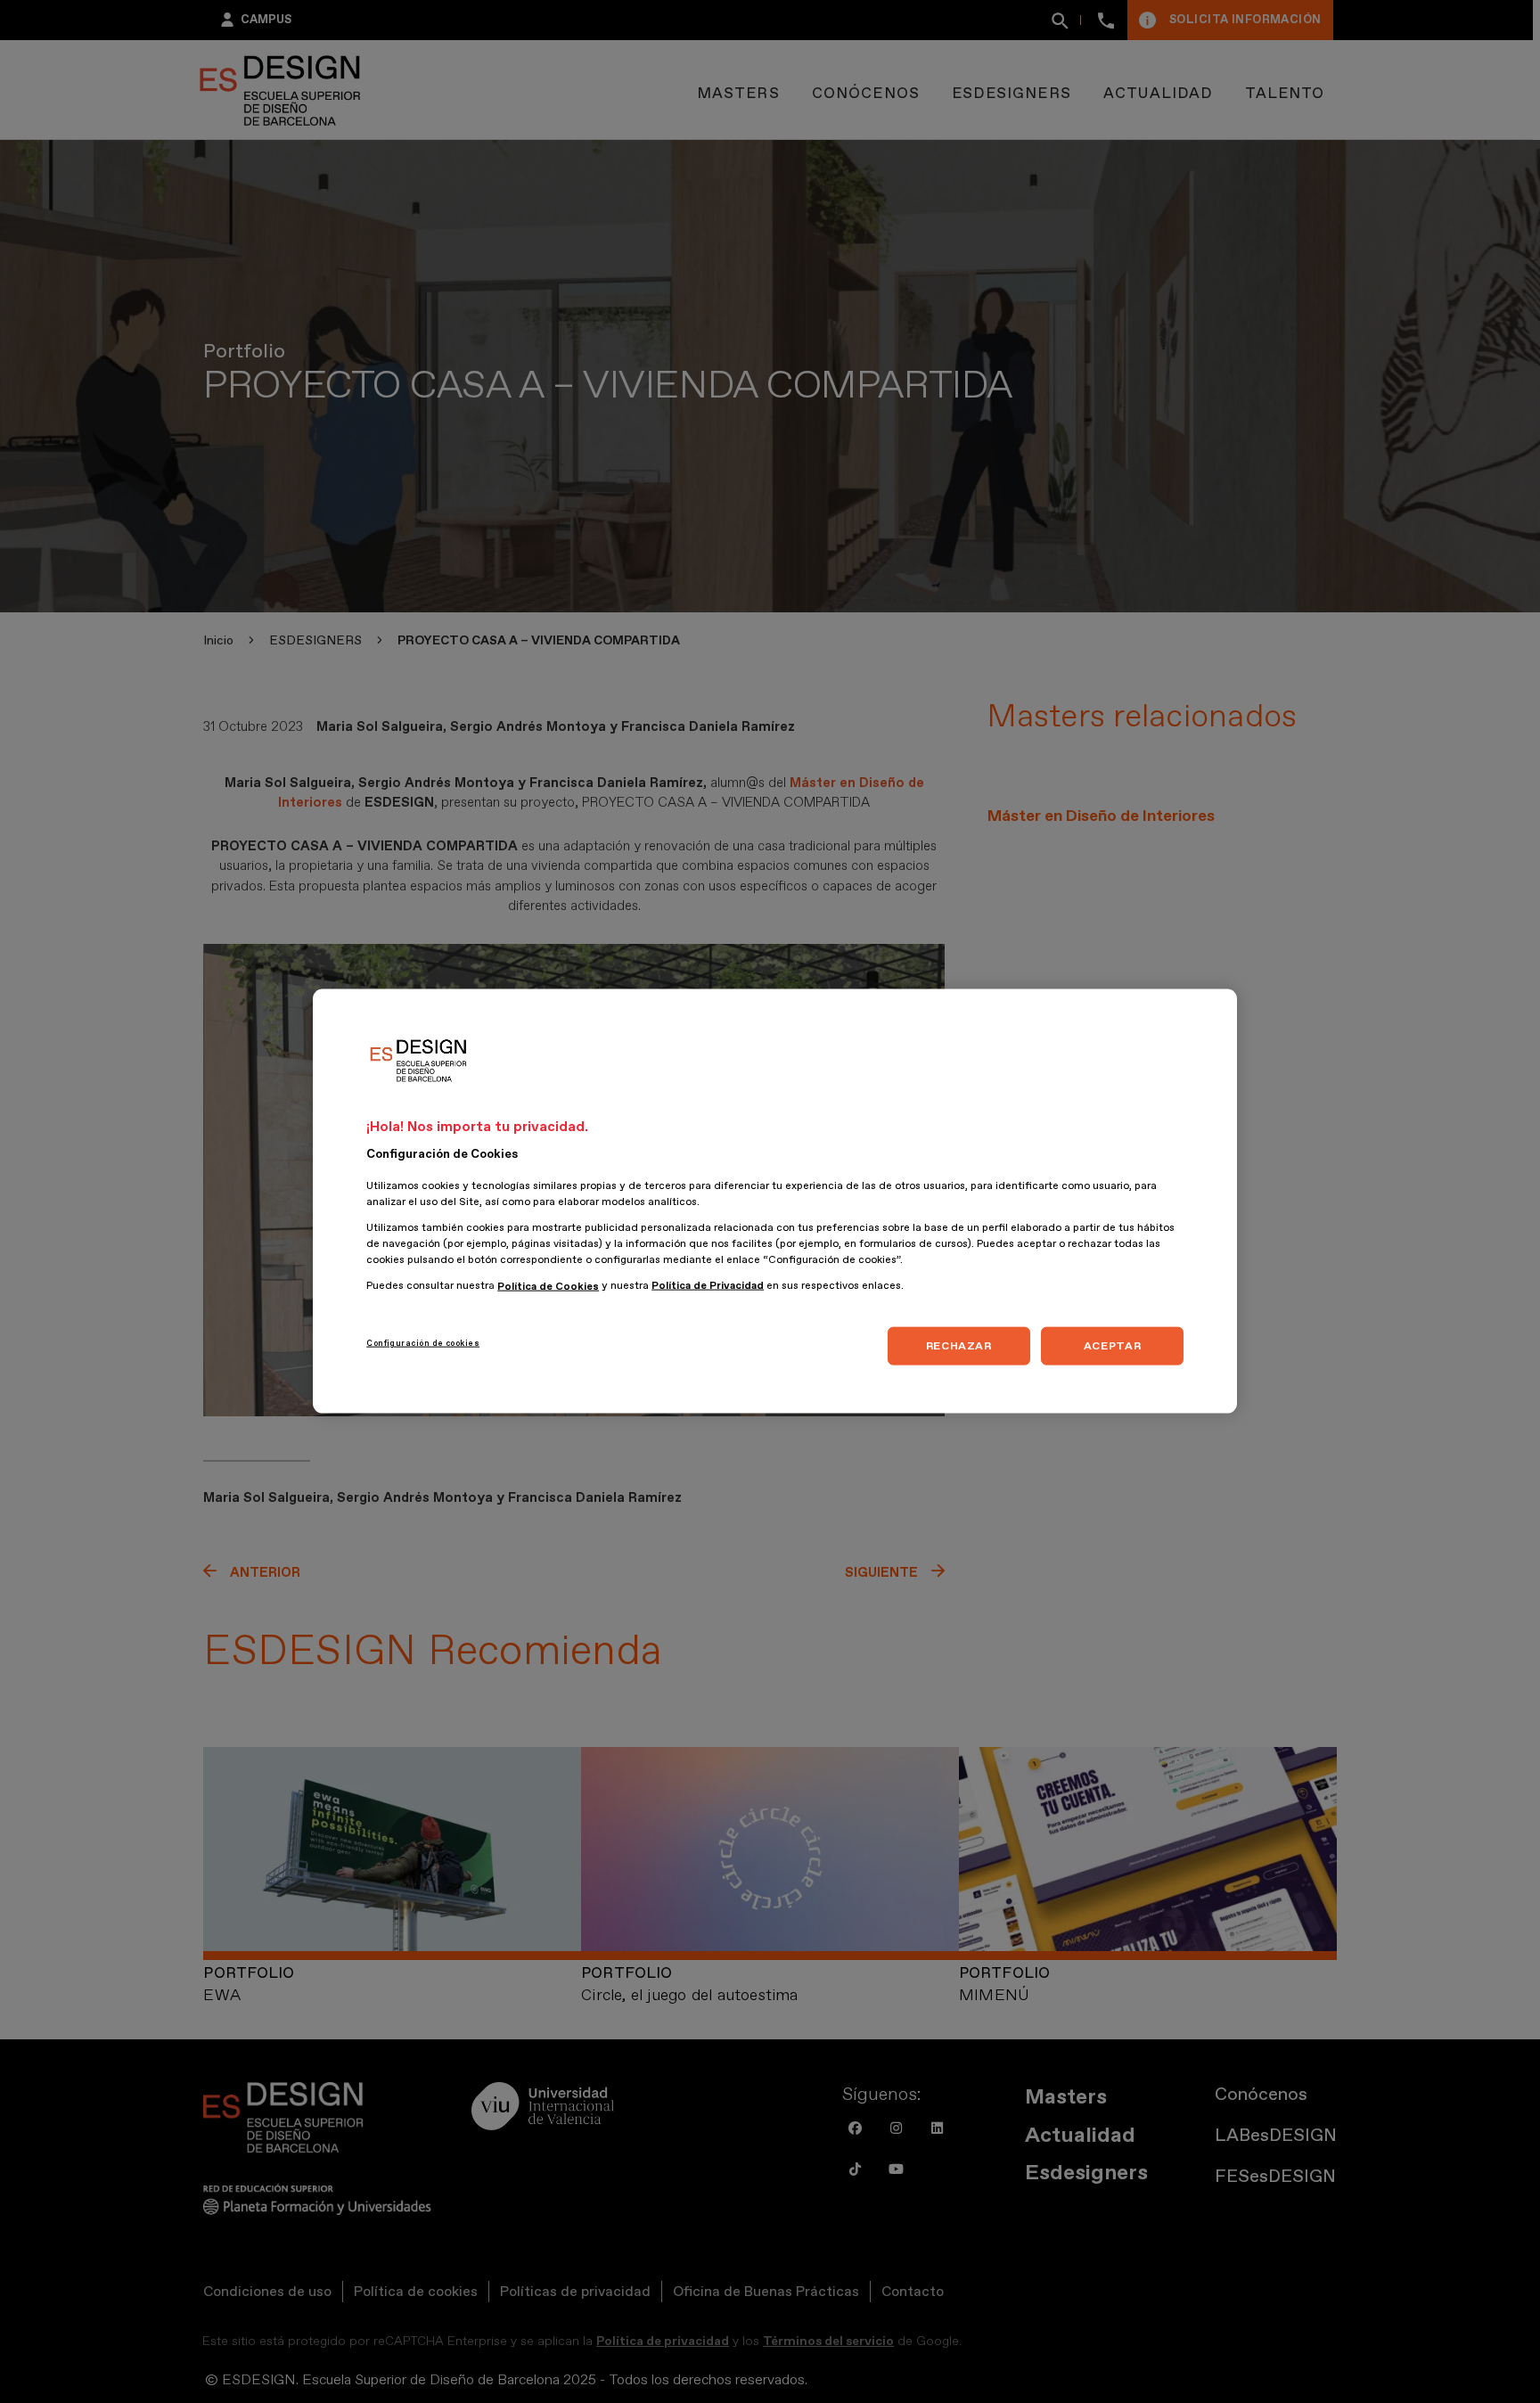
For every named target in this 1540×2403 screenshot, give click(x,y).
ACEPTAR (1112, 1346)
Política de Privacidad (708, 1287)
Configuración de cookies (423, 1343)
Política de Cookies (548, 1287)
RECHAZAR (959, 1346)
